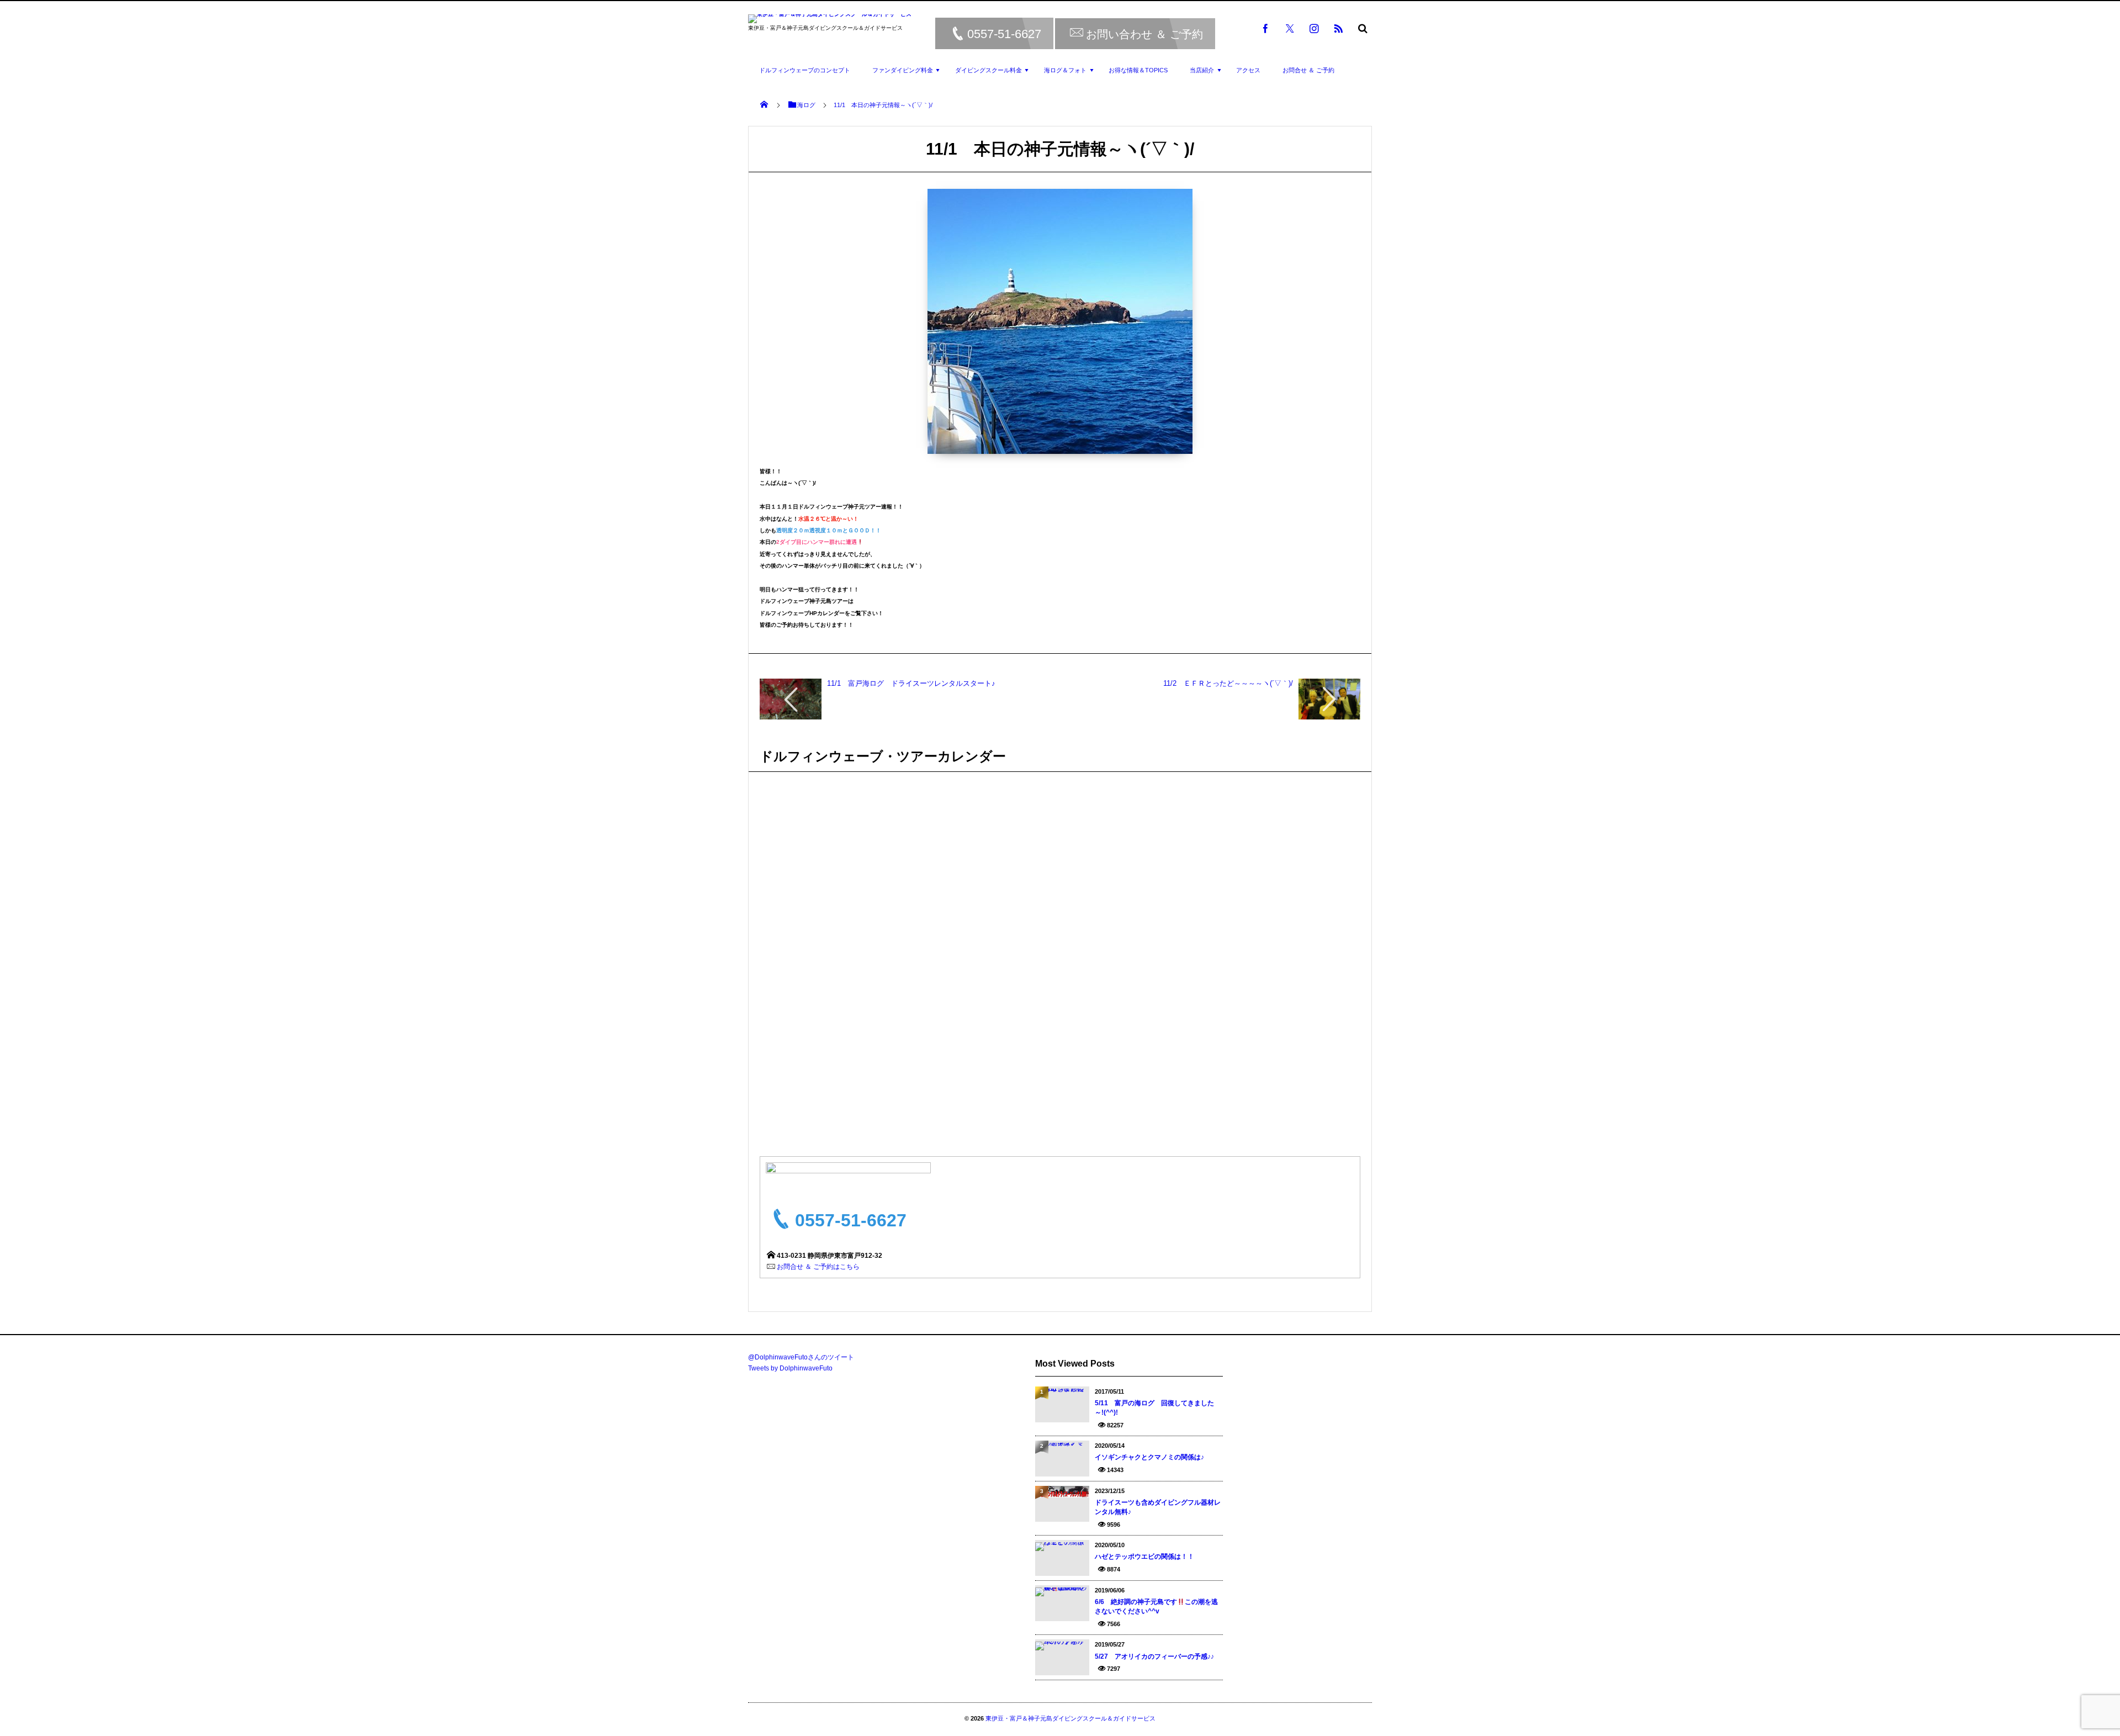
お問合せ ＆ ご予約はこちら (818, 1267)
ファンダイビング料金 (903, 70)
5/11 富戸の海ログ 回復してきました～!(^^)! (1154, 1408)
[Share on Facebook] (1265, 28)
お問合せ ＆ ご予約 (1308, 70)
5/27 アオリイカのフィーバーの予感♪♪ (1154, 1656)
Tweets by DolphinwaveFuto (790, 1368)
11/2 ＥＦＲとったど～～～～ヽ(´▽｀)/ (1228, 683)
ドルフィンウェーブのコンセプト (805, 70)
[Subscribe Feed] (1338, 28)
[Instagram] (1314, 28)
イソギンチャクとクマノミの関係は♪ (1149, 1457)
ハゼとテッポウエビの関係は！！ (1144, 1557)
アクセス (1248, 70)
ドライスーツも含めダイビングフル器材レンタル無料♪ (1158, 1507)
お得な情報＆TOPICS (1138, 70)
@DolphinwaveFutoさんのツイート (801, 1357)
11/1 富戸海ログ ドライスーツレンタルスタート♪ (911, 683)
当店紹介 (1202, 70)
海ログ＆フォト (1065, 70)
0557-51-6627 (1004, 34)
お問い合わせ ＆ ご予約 (1144, 34)
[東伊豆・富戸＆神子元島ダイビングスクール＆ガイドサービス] (830, 20)
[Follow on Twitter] (1290, 28)
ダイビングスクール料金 (989, 70)
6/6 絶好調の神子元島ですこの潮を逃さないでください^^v (1156, 1607)
